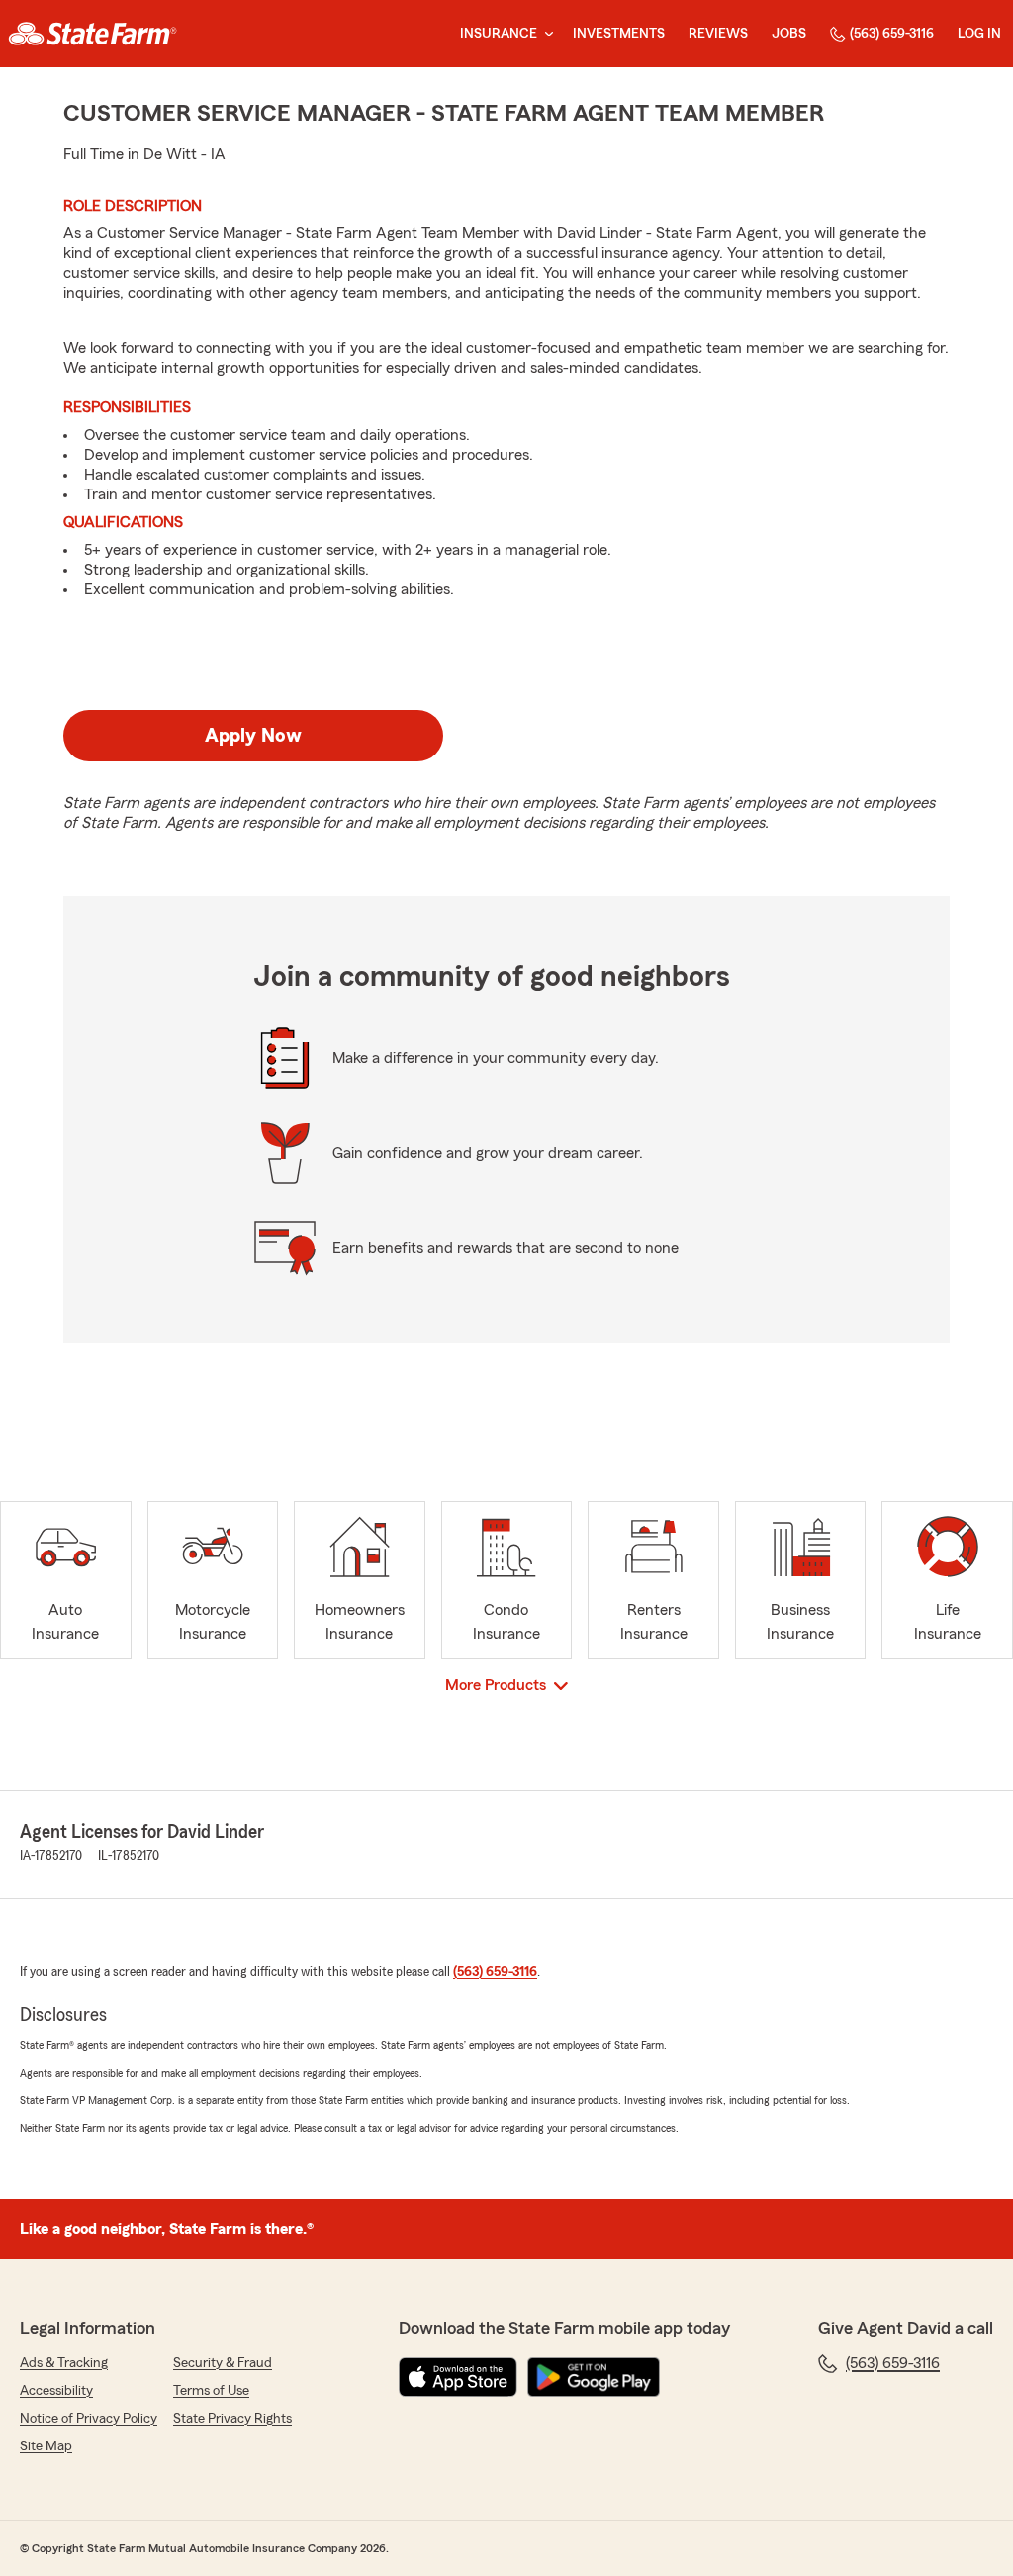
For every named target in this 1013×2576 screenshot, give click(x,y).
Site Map (46, 2446)
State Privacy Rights (232, 2419)
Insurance (499, 34)
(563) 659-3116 (892, 34)
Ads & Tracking (64, 2363)
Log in (979, 34)
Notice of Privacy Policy (89, 2419)
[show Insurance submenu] (545, 34)
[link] (92, 34)
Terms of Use (211, 2391)
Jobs (789, 34)
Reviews (718, 34)
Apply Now (253, 736)
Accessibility (56, 2391)
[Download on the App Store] (458, 2377)
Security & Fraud (223, 2363)
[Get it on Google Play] (594, 2377)
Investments (619, 34)
